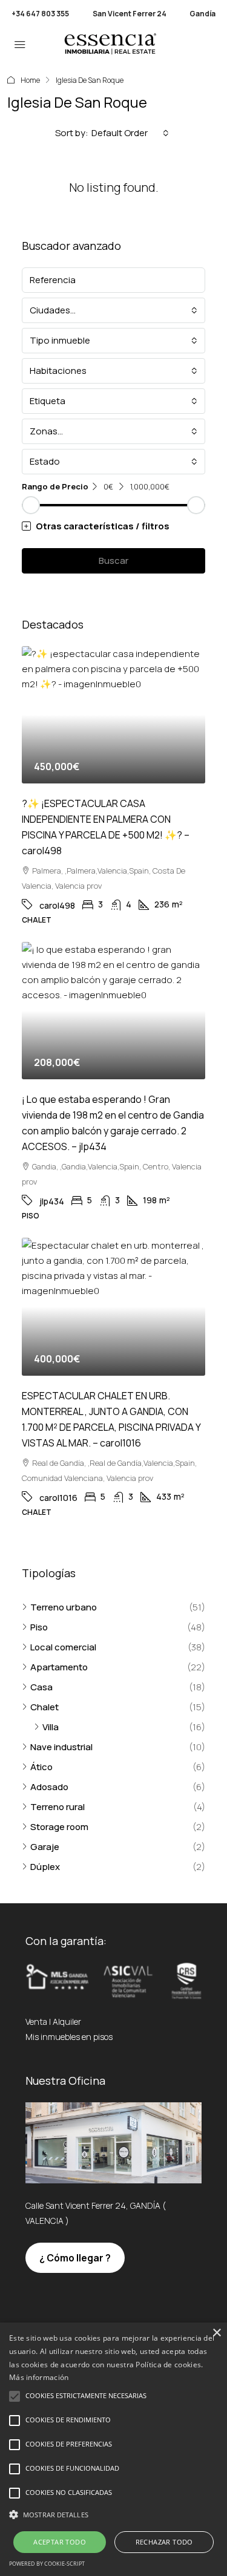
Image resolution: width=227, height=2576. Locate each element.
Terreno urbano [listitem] (64, 1607)
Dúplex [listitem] (45, 1867)
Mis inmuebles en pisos (69, 2037)
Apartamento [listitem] (59, 1667)
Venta (36, 2022)
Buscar (113, 561)
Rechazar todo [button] (164, 2542)
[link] (113, 715)
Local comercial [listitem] (63, 1647)
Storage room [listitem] (59, 1827)
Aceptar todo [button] (60, 2542)
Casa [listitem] (41, 1687)
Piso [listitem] (39, 1627)
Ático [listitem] (41, 1767)
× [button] (216, 2333)
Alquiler (67, 2022)
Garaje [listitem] (45, 1847)
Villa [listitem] (51, 1727)
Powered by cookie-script (47, 2564)
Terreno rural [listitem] (58, 1807)
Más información (39, 2377)
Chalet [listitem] (44, 1707)
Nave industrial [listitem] (61, 1747)
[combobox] (130, 133)
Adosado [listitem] (49, 1787)
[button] (113, 526)
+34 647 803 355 (40, 14)
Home (30, 80)
